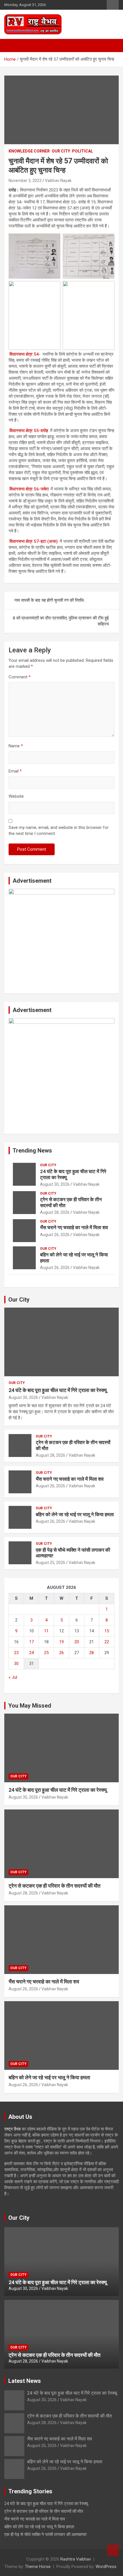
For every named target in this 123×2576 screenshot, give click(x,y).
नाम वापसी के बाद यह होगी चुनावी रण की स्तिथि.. (50, 600)
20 (77, 1642)
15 (107, 1631)
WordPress (106, 2567)
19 (61, 1642)
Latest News (25, 2381)
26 (61, 1653)
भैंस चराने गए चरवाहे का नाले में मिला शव (74, 1227)
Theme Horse (38, 2567)
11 (46, 1631)
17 (31, 1642)
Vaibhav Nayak (58, 181)
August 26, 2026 (55, 1235)
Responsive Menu (113, 5)
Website (16, 796)
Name (16, 746)
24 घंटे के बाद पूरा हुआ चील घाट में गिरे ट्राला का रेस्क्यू (58, 1390)
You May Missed (30, 1706)
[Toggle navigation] (11, 45)
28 (92, 1653)
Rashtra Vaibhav (76, 2559)
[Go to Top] (113, 2550)
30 (16, 1664)
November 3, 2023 (25, 181)
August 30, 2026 (55, 1184)
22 (107, 1642)
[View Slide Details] (61, 892)
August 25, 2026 (50, 1563)
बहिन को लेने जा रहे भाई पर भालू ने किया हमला (75, 1514)
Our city (61, 151)
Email (15, 771)
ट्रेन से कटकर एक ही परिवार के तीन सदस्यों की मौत (54, 1886)
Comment (20, 677)
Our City (19, 1300)
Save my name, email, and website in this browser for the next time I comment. (59, 830)
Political (83, 151)
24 (31, 1653)
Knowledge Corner (29, 151)
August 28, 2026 (55, 1212)
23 (16, 1653)
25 (46, 1653)
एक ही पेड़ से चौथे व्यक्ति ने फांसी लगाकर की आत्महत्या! (45, 2535)
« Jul (13, 1677)
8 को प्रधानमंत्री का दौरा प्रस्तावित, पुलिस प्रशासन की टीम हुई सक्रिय (61, 621)
